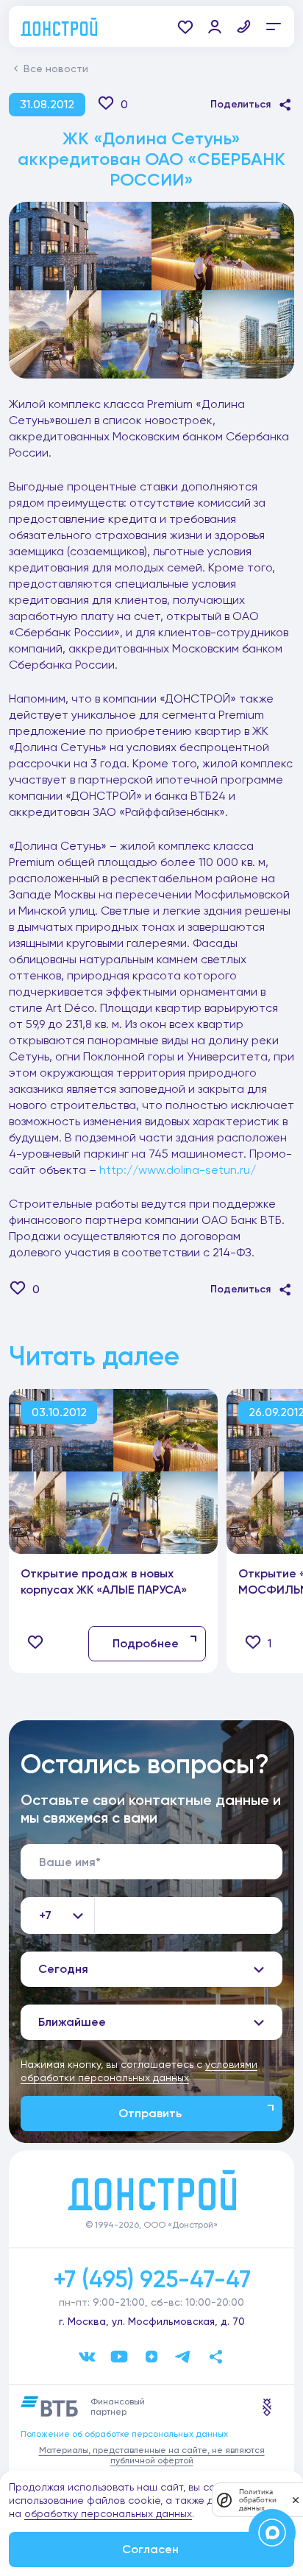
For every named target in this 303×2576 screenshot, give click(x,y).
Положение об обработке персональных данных (124, 2434)
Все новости (56, 68)
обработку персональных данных (108, 2513)
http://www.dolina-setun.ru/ (178, 1170)
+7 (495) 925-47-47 (152, 2279)
